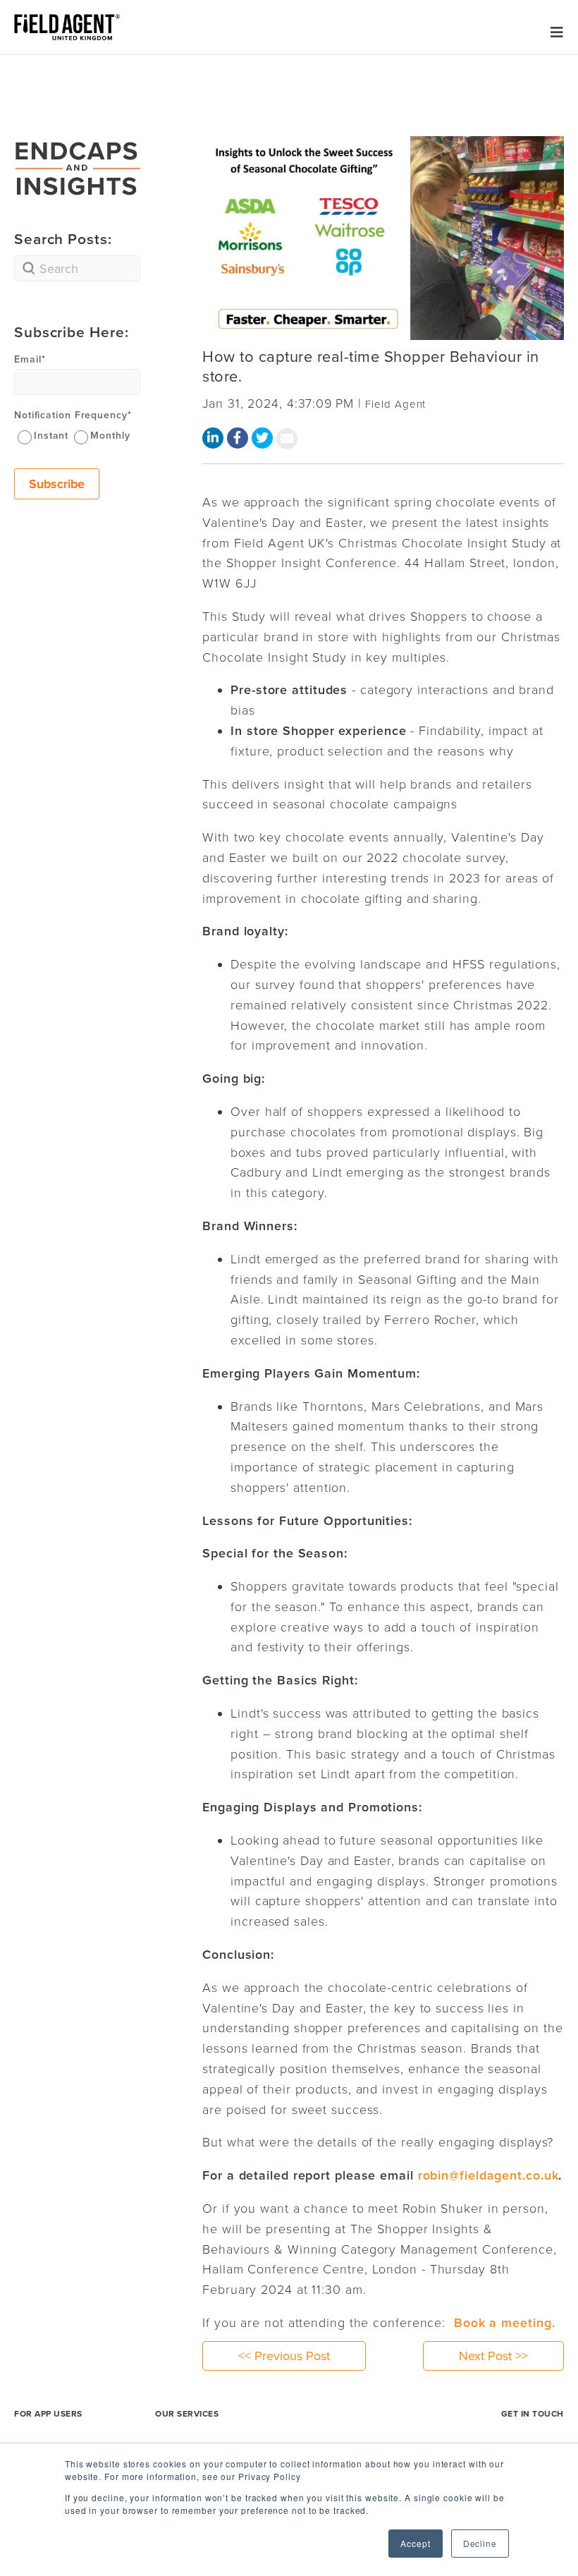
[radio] (42, 436)
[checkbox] (77, 435)
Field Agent (395, 404)
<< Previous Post (284, 2356)
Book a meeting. (505, 2323)
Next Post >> (493, 2356)
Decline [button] (480, 2543)
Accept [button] (415, 2543)
